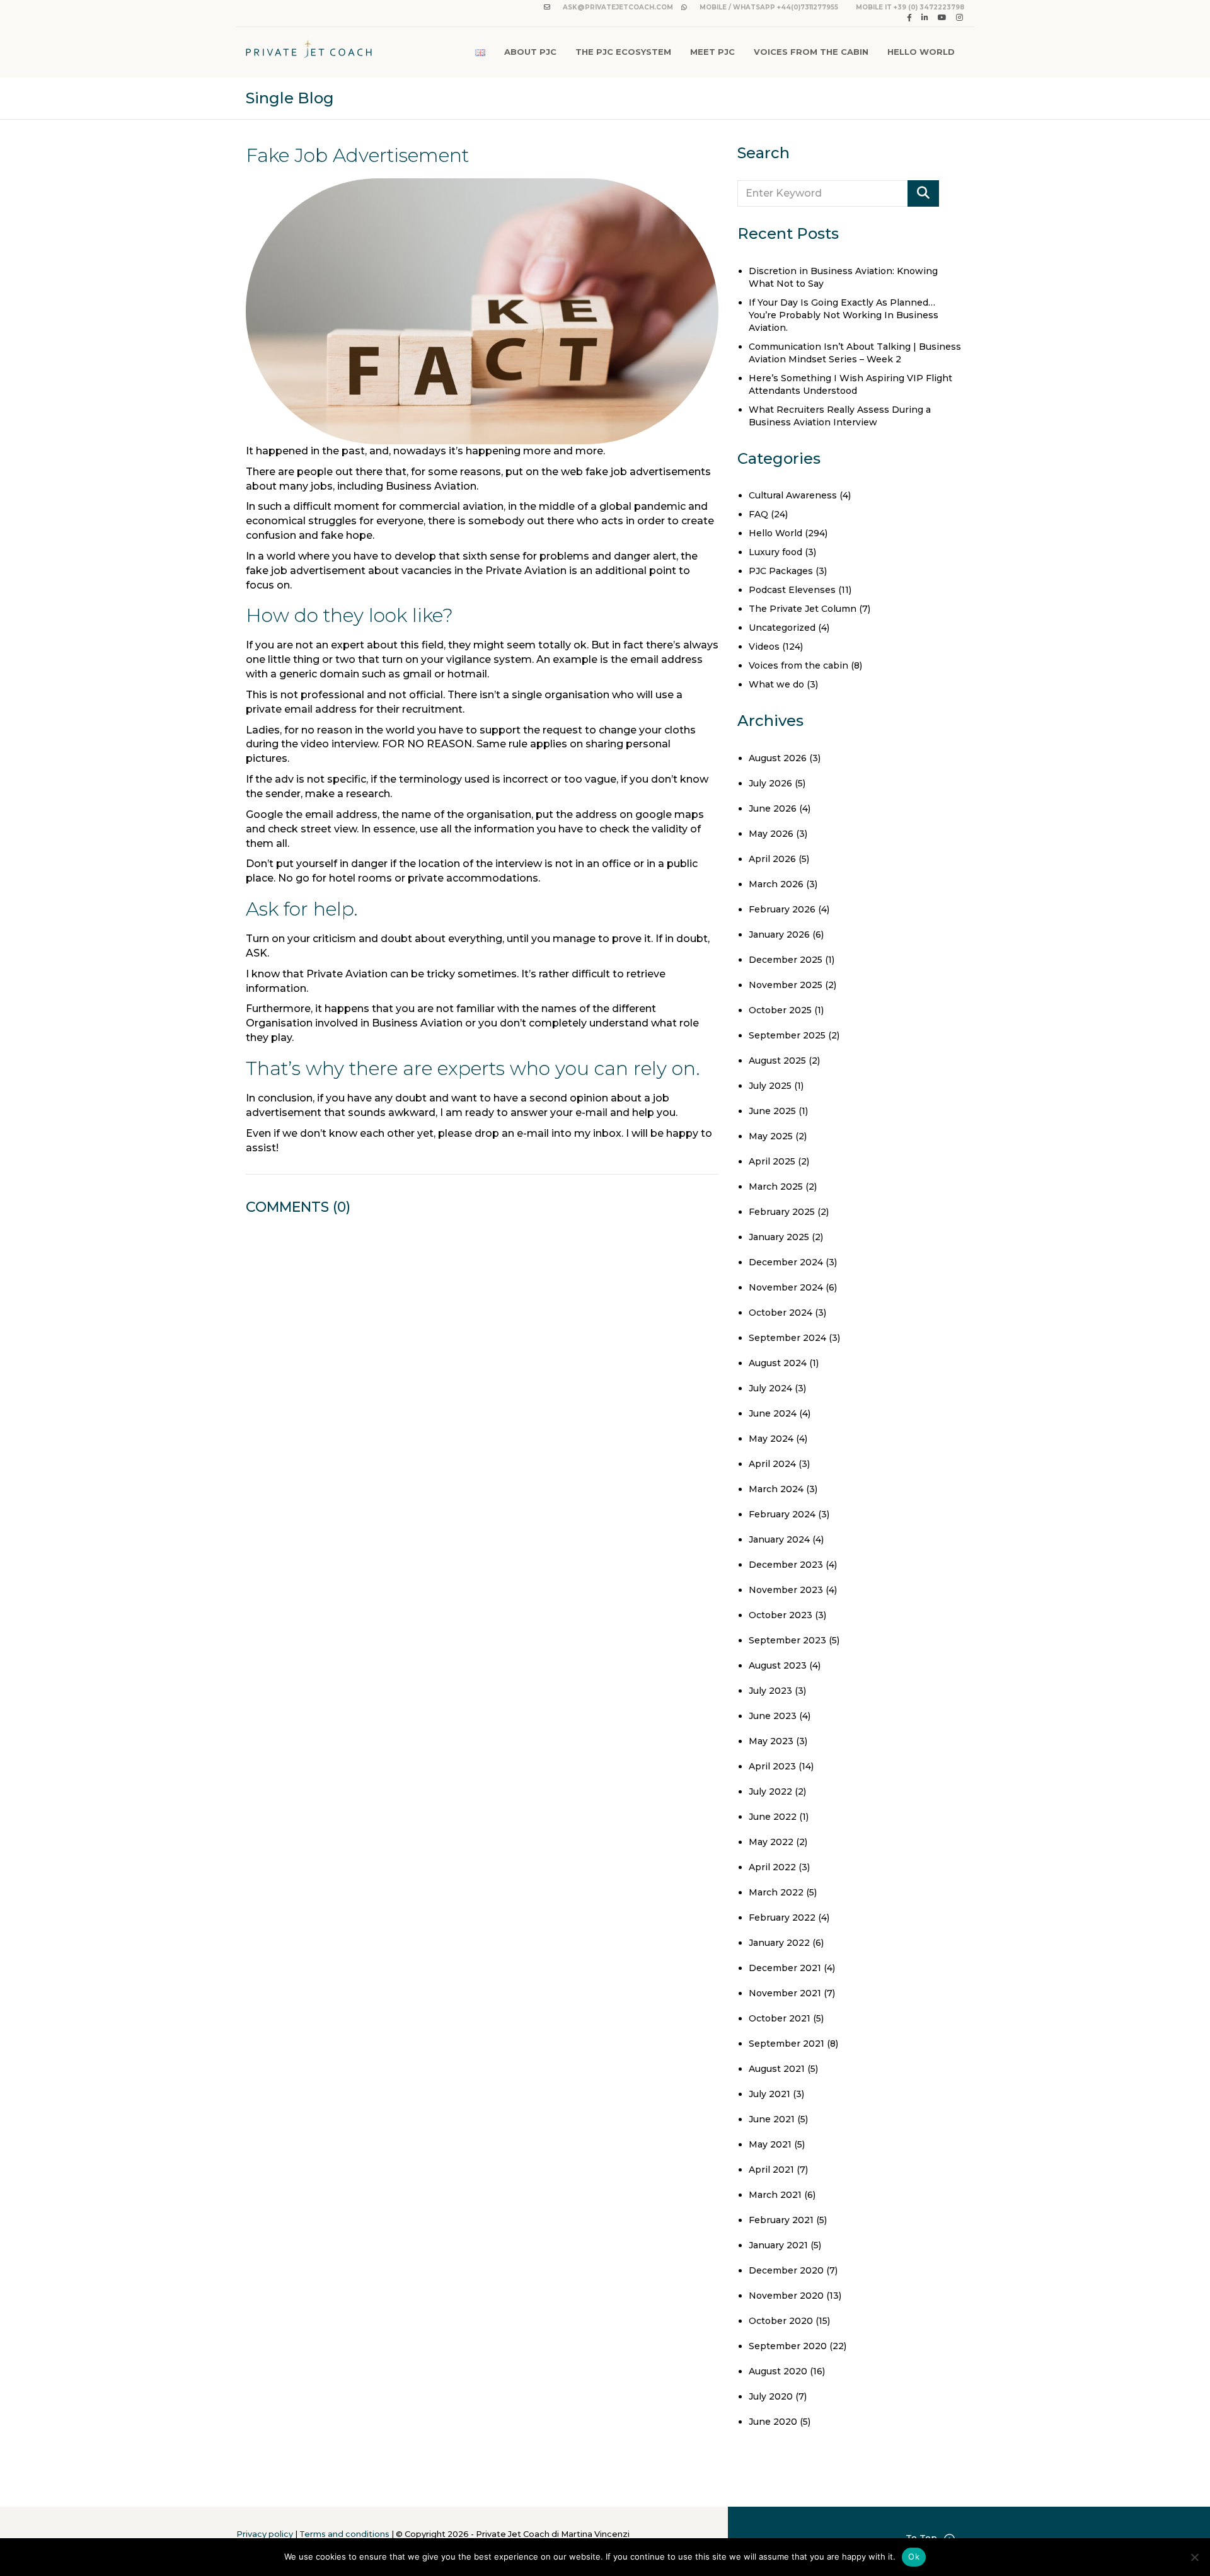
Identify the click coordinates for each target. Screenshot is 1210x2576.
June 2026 (773, 808)
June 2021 (772, 2119)
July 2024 (770, 1388)
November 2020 (786, 2296)
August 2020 (778, 2371)
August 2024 (778, 1363)
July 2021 (769, 2094)
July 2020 (771, 2396)
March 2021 (775, 2195)
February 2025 (782, 1212)
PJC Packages (781, 571)
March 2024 (776, 1489)
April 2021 (771, 2170)
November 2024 (786, 1287)
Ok (914, 2556)
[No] (1194, 2557)
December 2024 (786, 1262)
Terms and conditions (344, 2534)
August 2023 (778, 1665)
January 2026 (779, 934)
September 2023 (787, 1640)
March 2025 (776, 1187)
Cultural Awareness (793, 495)
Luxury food (775, 552)
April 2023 (772, 1766)
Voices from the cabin (798, 665)
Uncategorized (782, 628)
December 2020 (786, 2270)
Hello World (921, 52)
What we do (776, 684)
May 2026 (771, 834)
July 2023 (770, 1691)
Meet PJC (712, 52)
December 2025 (786, 960)
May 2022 (771, 1842)
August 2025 (777, 1061)
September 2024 (787, 1338)
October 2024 (781, 1313)
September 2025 (787, 1035)
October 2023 (781, 1615)
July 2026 (770, 783)
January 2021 (778, 2245)
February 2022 (782, 1918)
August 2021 (777, 2069)
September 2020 (788, 2346)
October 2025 (780, 1010)
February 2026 (782, 909)
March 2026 (776, 884)
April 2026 (772, 859)
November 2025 (786, 985)
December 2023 (786, 1565)
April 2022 (772, 1867)
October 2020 (781, 2321)
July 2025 (770, 1086)
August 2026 (778, 758)
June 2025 (772, 1111)
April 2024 (772, 1464)
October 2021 (780, 2018)
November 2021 (785, 1993)
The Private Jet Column (803, 609)
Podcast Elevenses (792, 590)
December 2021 (785, 1968)
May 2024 (771, 1439)
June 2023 (773, 1716)
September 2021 (786, 2044)
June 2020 (773, 2422)
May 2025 (771, 1136)
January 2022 (779, 1943)
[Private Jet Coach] (309, 52)
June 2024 (773, 1413)
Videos (764, 647)
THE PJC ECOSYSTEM (623, 52)
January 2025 (779, 1237)
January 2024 (779, 1539)
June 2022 (773, 1817)
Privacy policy (265, 2534)
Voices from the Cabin (811, 52)
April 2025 (772, 1161)
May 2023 (771, 1741)
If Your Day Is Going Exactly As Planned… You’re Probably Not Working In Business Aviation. (844, 315)
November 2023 (786, 1590)
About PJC (530, 52)
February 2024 (782, 1514)
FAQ (758, 514)
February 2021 (781, 2220)
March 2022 (776, 1892)
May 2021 (770, 2144)
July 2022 (770, 1791)
